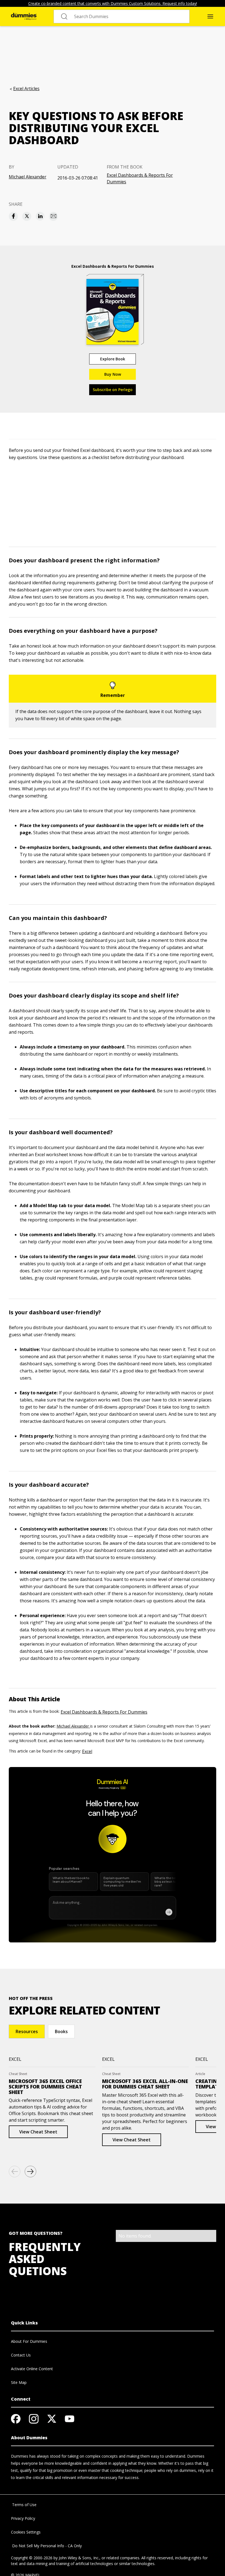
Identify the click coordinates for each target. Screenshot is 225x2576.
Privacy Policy (23, 2518)
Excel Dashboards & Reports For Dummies (140, 178)
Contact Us (21, 2355)
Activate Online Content (32, 2369)
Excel (87, 1751)
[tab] (27, 2031)
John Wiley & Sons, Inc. (79, 2558)
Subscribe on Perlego (113, 390)
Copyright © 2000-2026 (32, 2558)
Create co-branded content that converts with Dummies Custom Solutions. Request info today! (113, 3)
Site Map (19, 2382)
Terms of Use (24, 2505)
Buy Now (113, 374)
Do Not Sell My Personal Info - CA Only (46, 2546)
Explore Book (113, 359)
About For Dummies (29, 2341)
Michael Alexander (28, 177)
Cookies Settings (26, 2532)
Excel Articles (26, 89)
